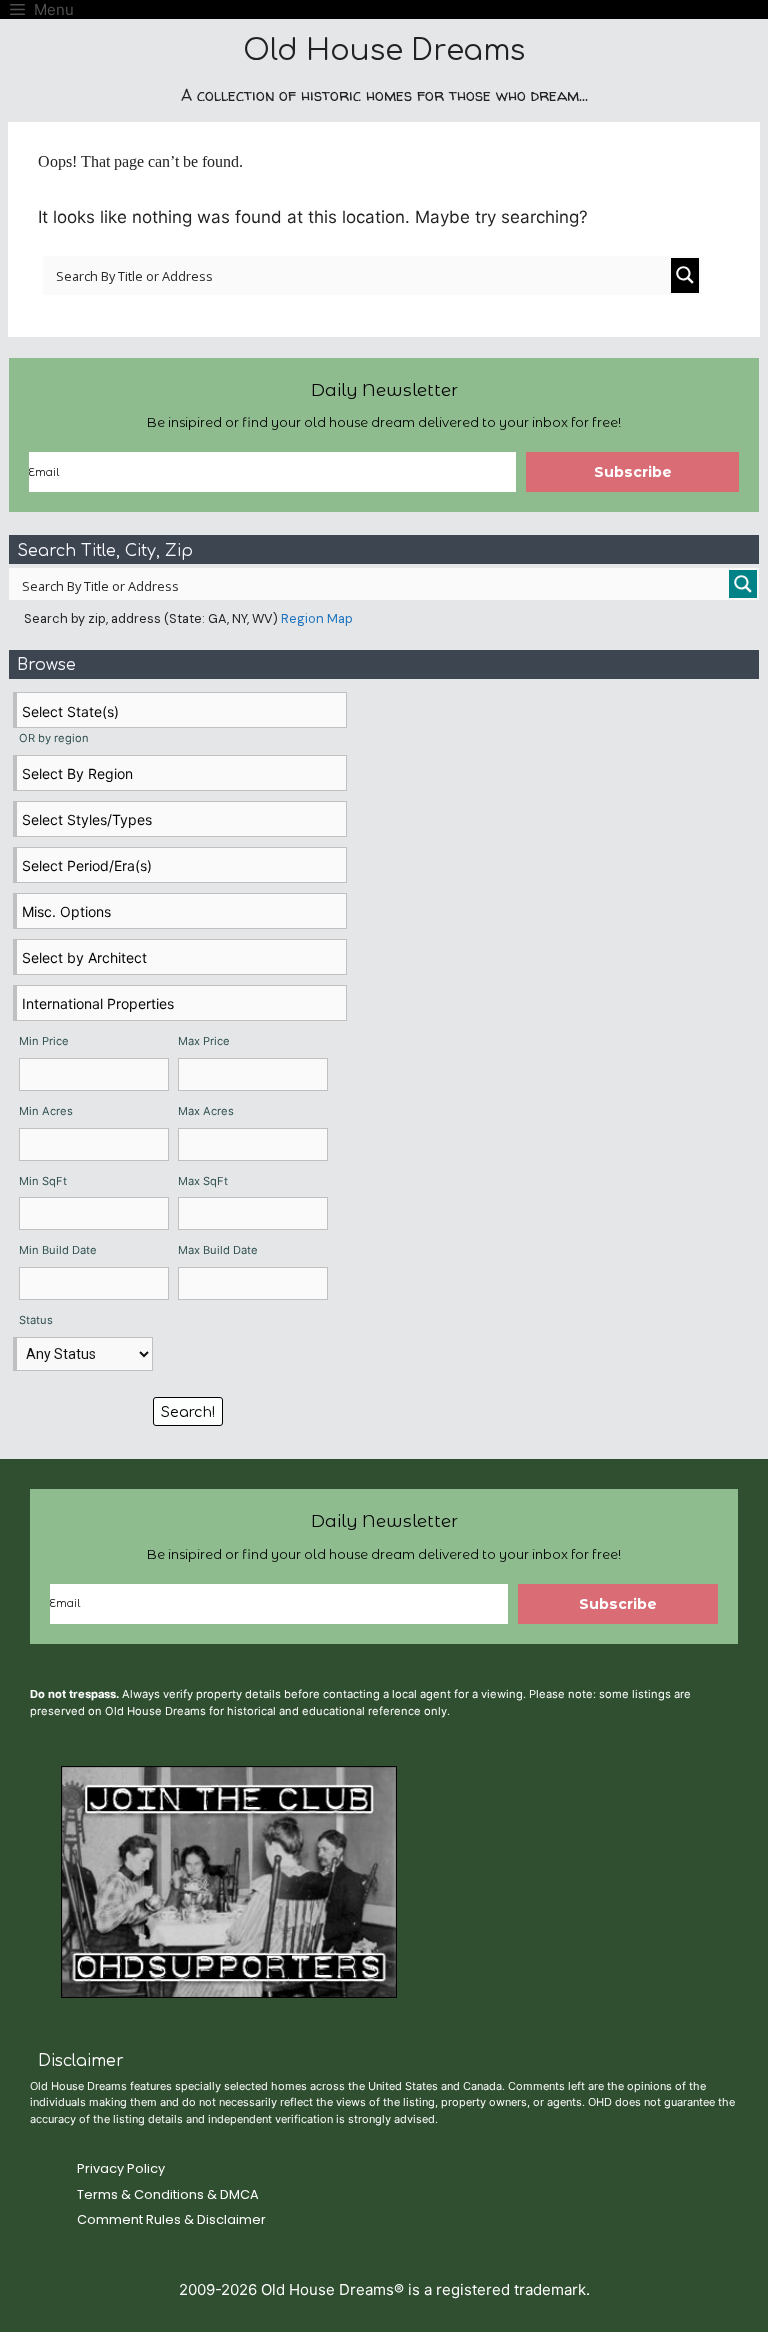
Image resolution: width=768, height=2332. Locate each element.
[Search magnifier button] (685, 275)
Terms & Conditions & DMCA (168, 2194)
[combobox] (180, 710)
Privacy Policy (121, 2168)
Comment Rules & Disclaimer (171, 2219)
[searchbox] (181, 711)
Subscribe (633, 472)
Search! (188, 1412)
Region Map (317, 618)
